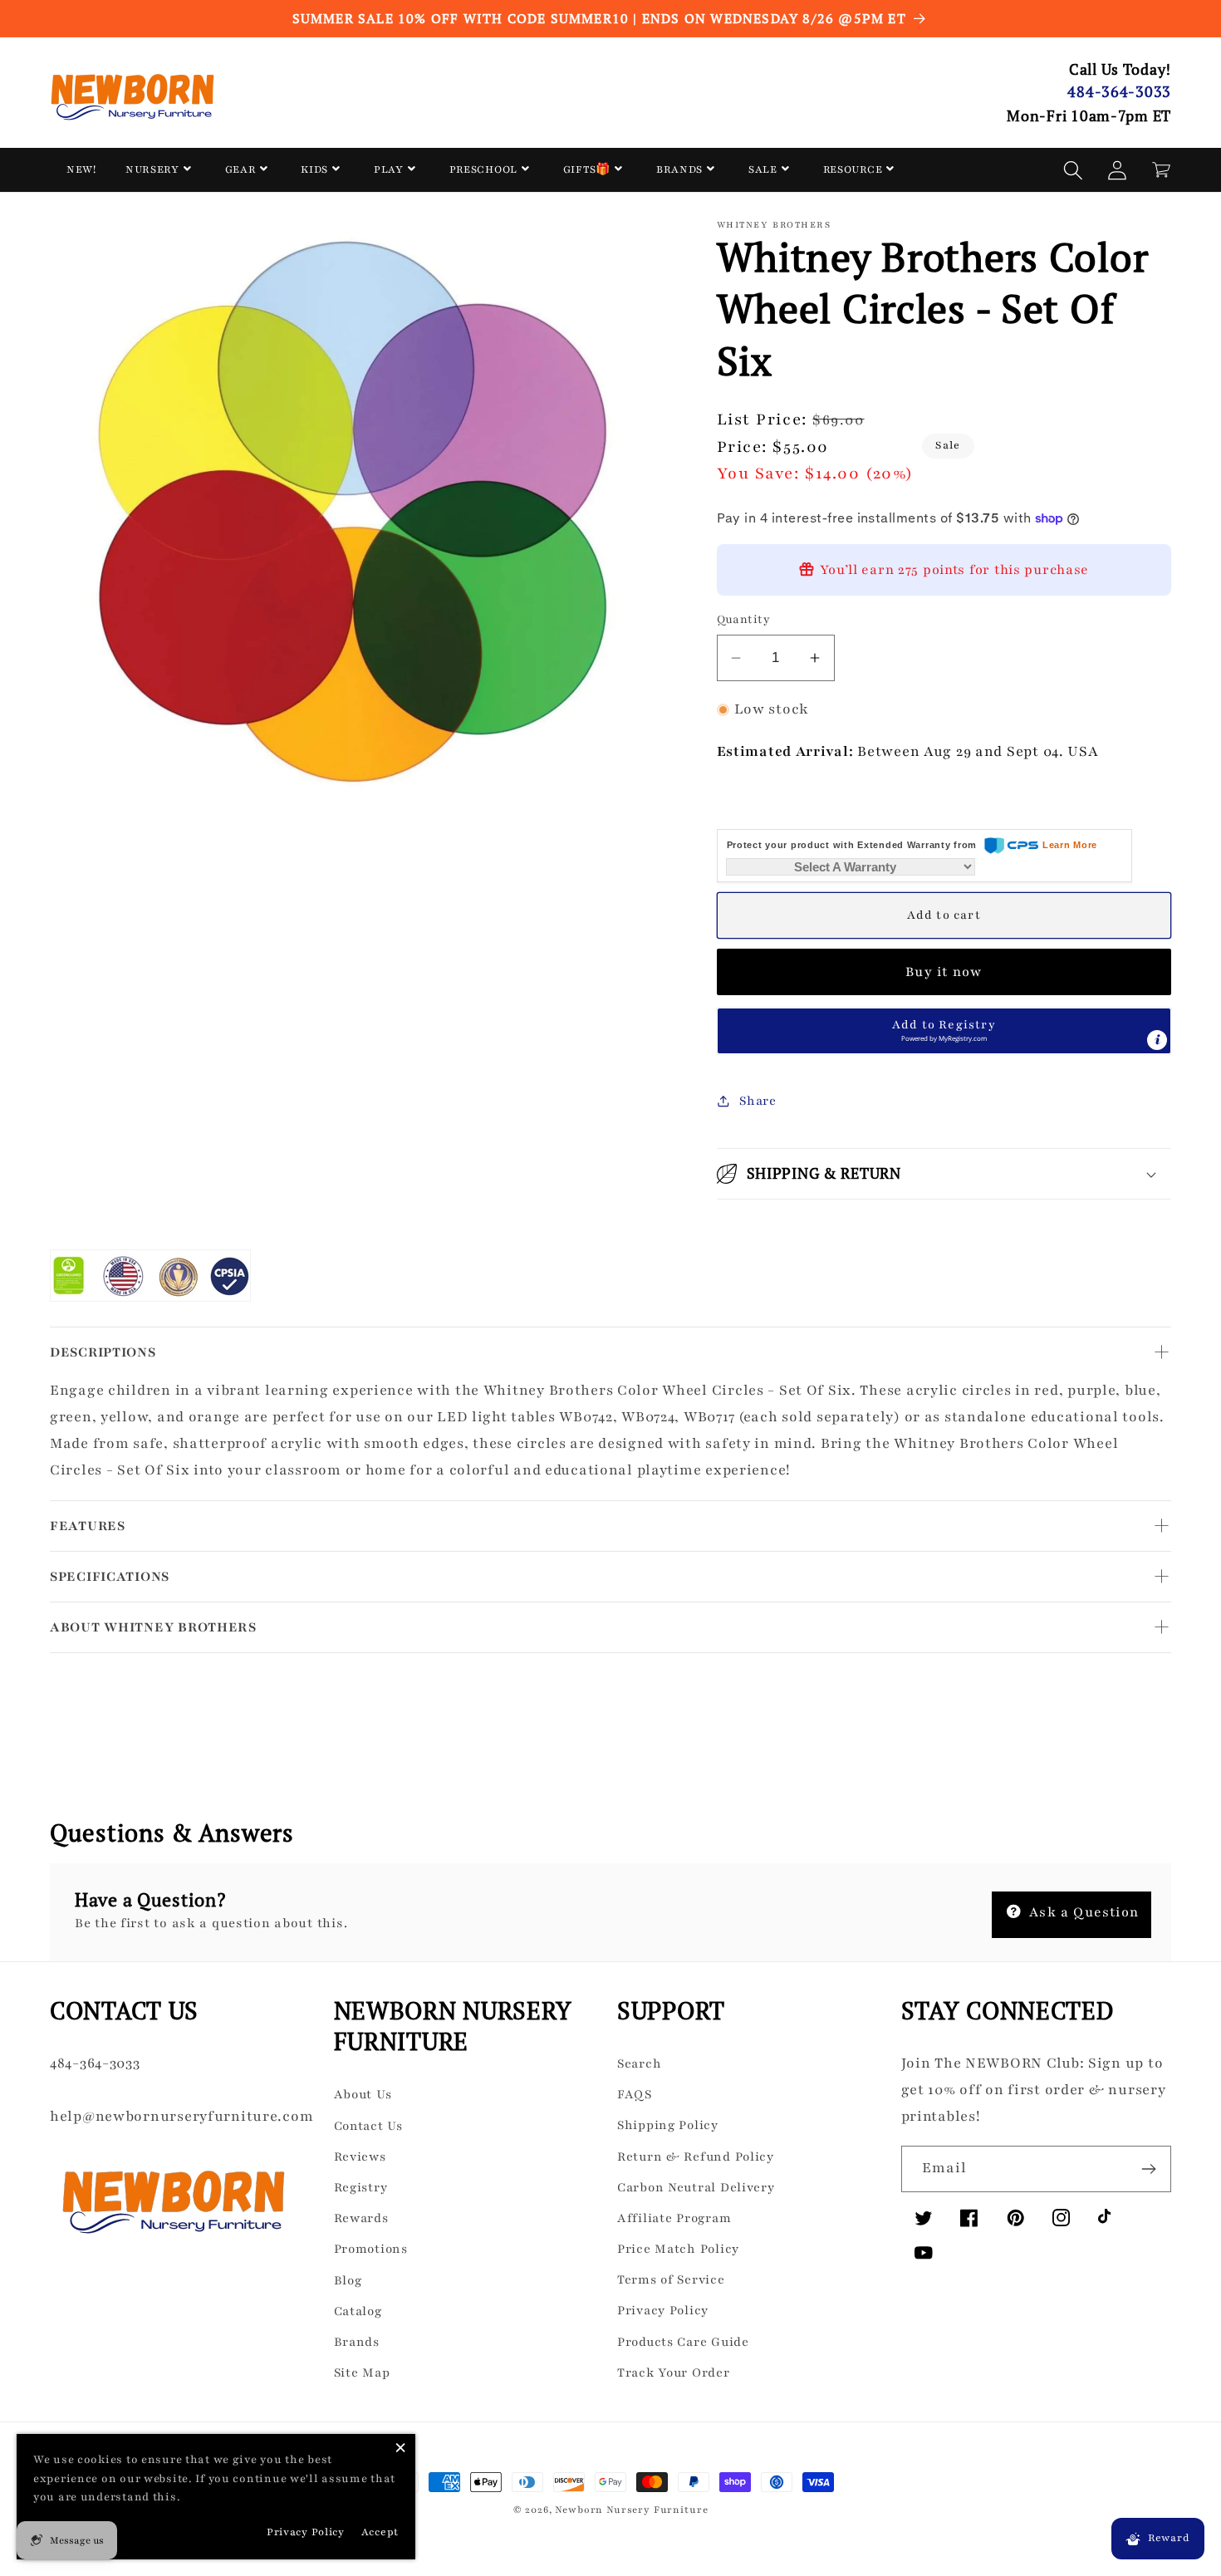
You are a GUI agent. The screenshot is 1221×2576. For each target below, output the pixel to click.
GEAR (240, 169)
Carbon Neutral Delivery (696, 2187)
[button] (1074, 170)
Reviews (360, 2156)
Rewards (361, 2218)
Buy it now (944, 972)
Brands (357, 2342)
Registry (361, 2187)
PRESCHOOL (483, 169)
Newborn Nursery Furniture (631, 2510)
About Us (363, 2094)
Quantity (744, 619)
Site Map (362, 2372)
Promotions (371, 2249)
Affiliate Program (674, 2218)
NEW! (81, 169)
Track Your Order (674, 2372)
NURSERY (152, 169)
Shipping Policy (668, 2125)
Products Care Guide (683, 2342)
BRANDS (679, 169)
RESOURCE (853, 169)
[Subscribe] (1148, 2169)
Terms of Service (671, 2279)
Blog (348, 2280)
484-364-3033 (1119, 91)
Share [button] (758, 1101)
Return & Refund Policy (696, 2156)
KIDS (314, 169)
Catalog (358, 2311)
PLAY (389, 169)
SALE (763, 169)
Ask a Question (1082, 1912)
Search (639, 2063)
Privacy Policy (663, 2310)
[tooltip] (1157, 1040)
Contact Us (368, 2126)
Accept (380, 2532)
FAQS (635, 2094)
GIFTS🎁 (587, 169)
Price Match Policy (678, 2249)
